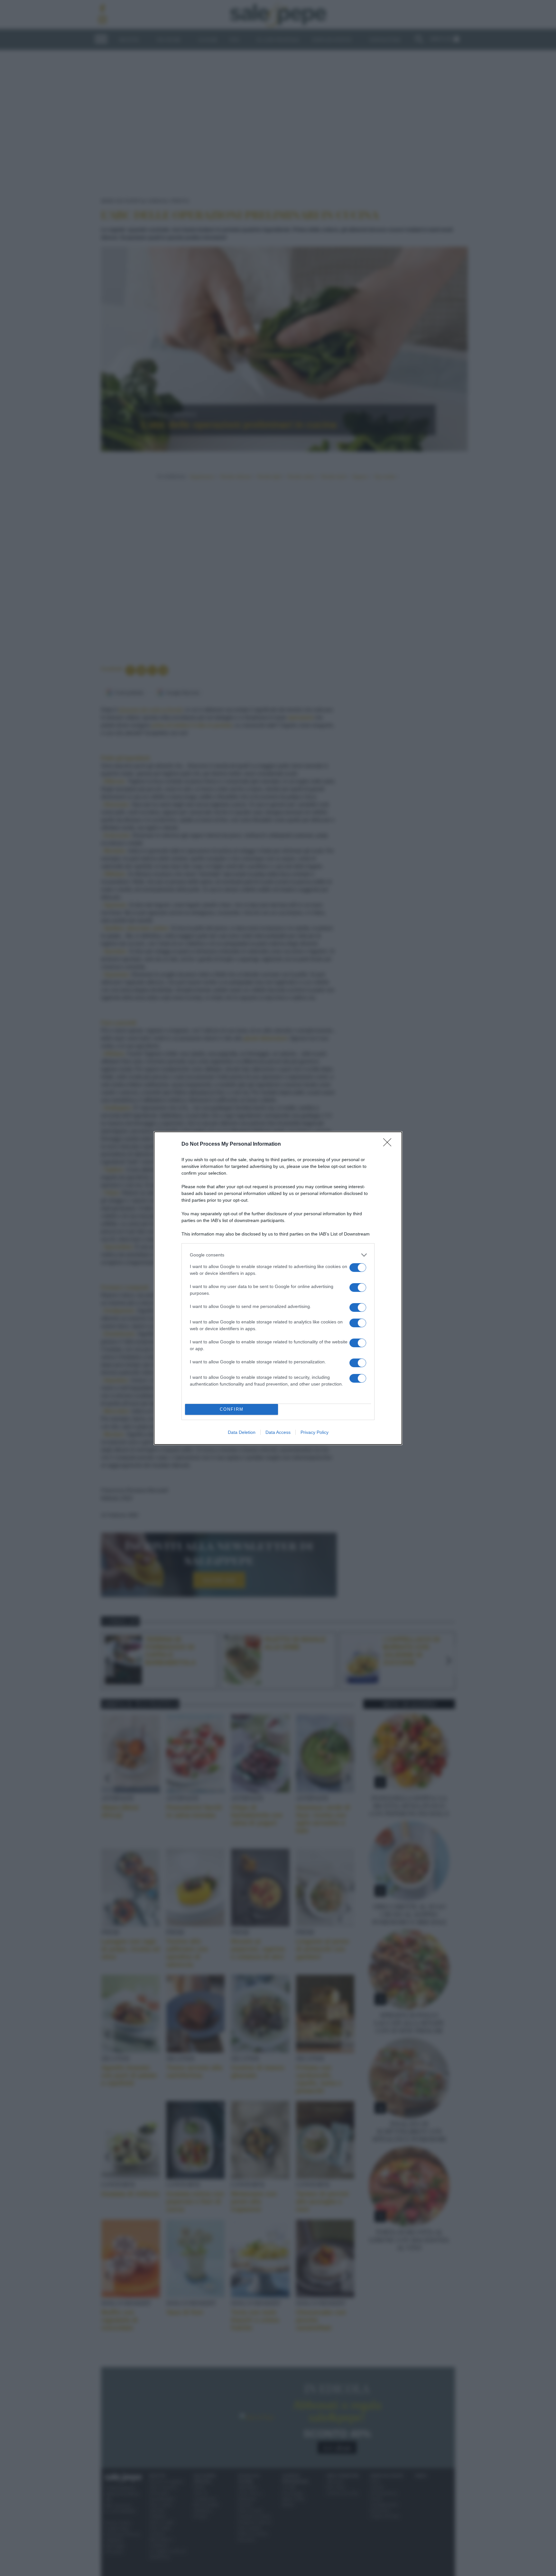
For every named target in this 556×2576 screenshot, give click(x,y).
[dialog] (278, 1288)
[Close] (389, 1144)
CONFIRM (232, 1409)
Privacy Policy (315, 1432)
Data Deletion (242, 1432)
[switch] (358, 1268)
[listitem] (278, 1255)
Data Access (278, 1432)
